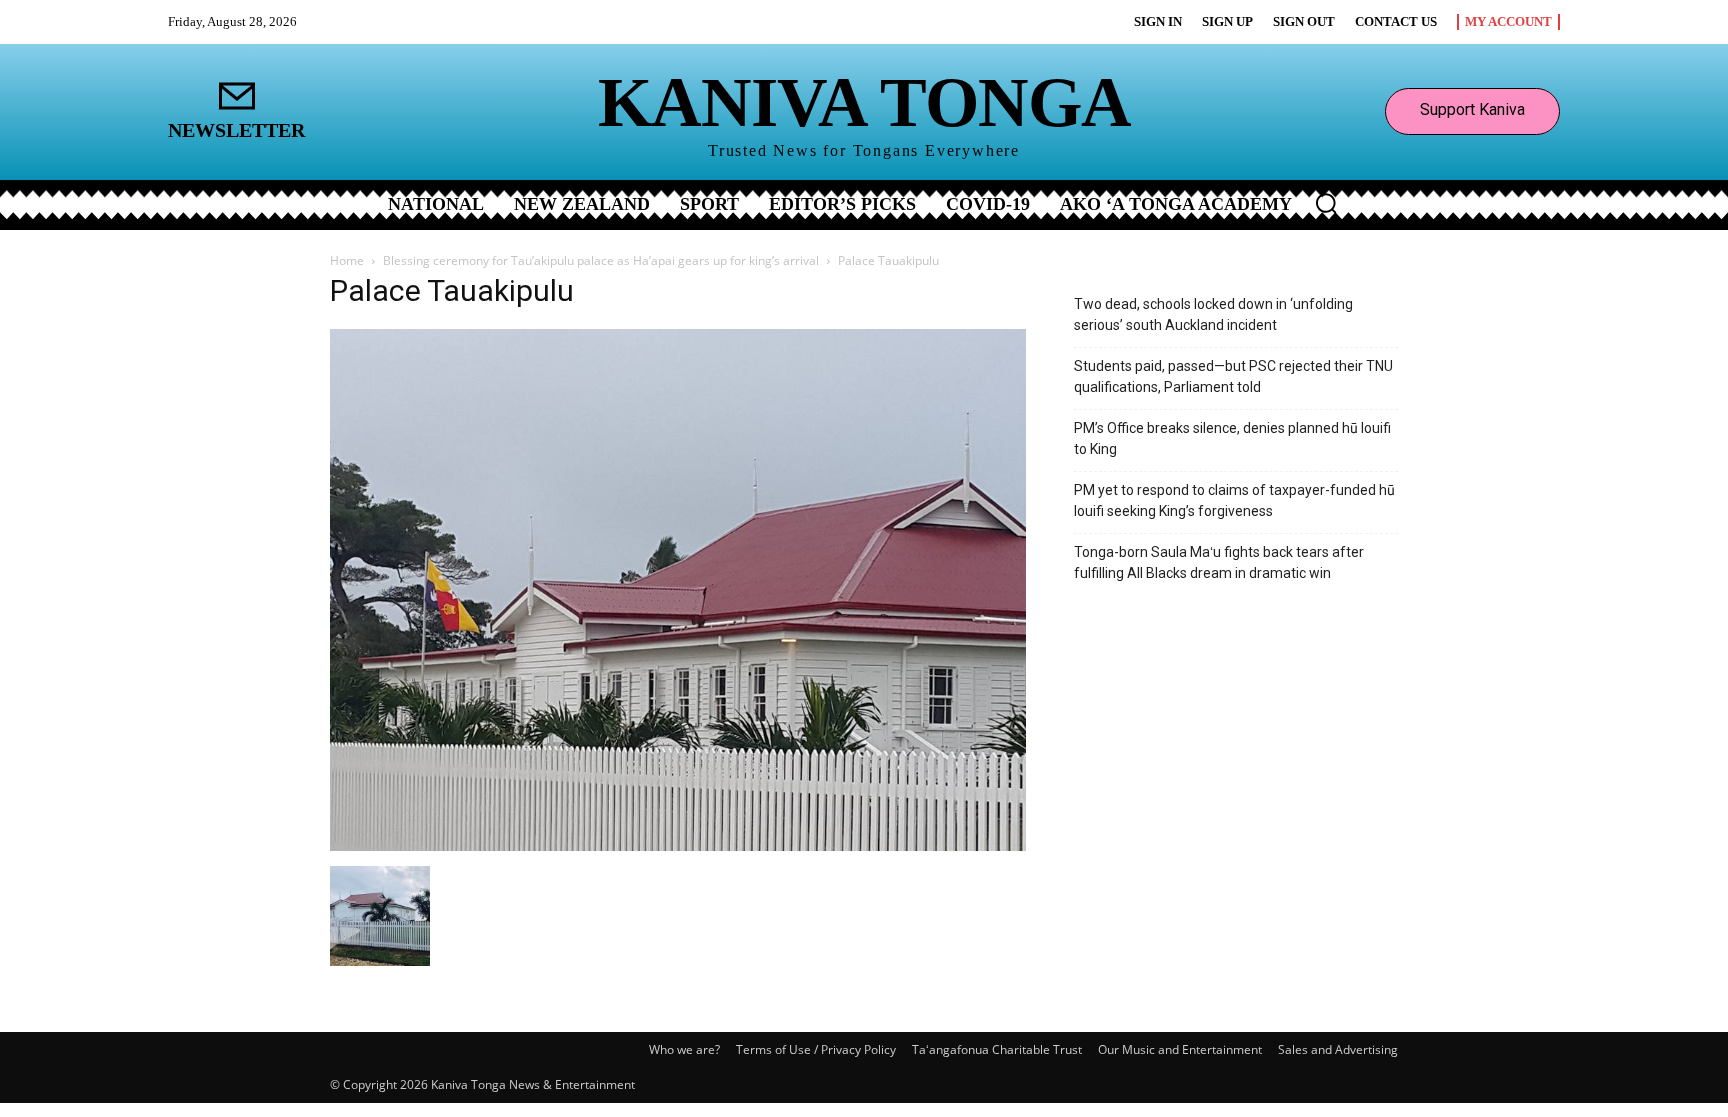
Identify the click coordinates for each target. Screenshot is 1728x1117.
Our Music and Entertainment (1180, 1049)
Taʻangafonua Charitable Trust (997, 1049)
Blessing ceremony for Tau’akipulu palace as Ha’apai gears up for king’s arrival (601, 260)
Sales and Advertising (1338, 1049)
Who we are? (684, 1049)
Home (347, 260)
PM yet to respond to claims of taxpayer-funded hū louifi (1234, 500)
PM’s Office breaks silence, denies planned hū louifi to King (1232, 438)
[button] (1326, 203)
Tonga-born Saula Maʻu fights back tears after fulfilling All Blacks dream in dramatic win (1219, 562)
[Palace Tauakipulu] (678, 845)
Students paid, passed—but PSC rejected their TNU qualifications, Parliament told (1233, 376)
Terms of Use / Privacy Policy (816, 1049)
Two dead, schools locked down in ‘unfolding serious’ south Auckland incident (1213, 314)
